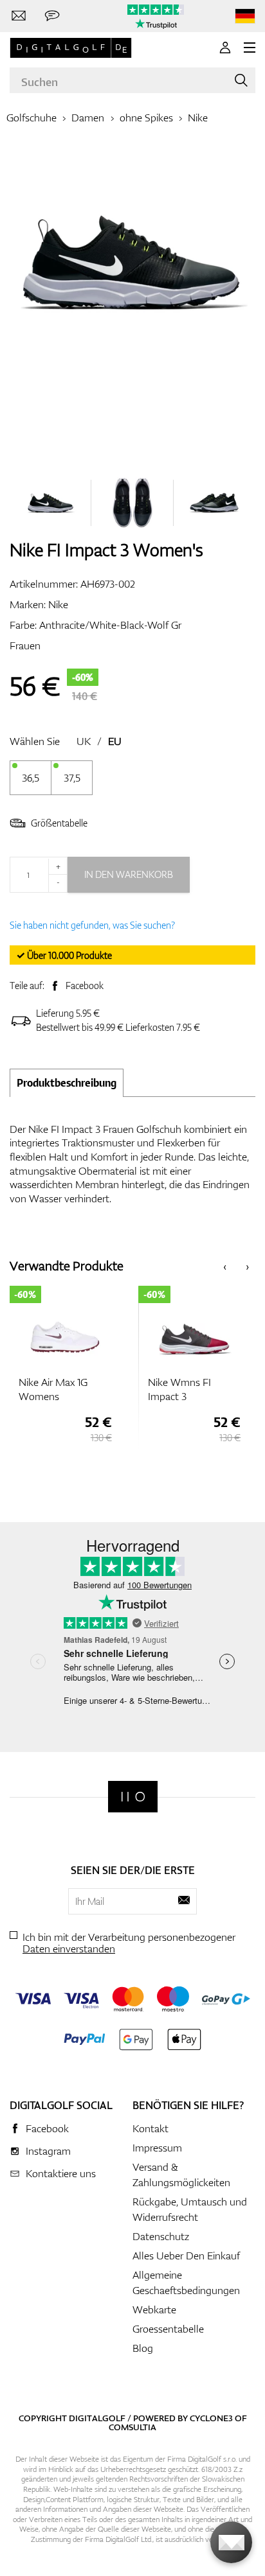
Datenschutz (161, 2236)
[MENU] (250, 48)
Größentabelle (59, 823)
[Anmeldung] (225, 48)
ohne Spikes (146, 118)
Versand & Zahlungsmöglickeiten (181, 2175)
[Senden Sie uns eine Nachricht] (52, 16)
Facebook (85, 986)
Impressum (157, 2148)
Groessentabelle (168, 2329)
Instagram (48, 2151)
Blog (143, 2348)
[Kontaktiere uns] (19, 16)
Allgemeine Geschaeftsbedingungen (186, 2282)
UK (84, 741)
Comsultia (132, 2427)
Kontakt (151, 2128)
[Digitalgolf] (133, 1797)
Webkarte (154, 2309)
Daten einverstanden (69, 1949)
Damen (88, 118)
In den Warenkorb (129, 874)
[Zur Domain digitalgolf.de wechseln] (245, 16)
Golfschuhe (32, 118)
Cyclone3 (211, 2418)
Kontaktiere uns (61, 2173)
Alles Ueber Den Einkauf (186, 2256)
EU (115, 741)
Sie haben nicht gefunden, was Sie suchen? (92, 925)
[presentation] (225, 1266)
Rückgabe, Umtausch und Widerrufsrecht (190, 2209)
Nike (198, 118)
